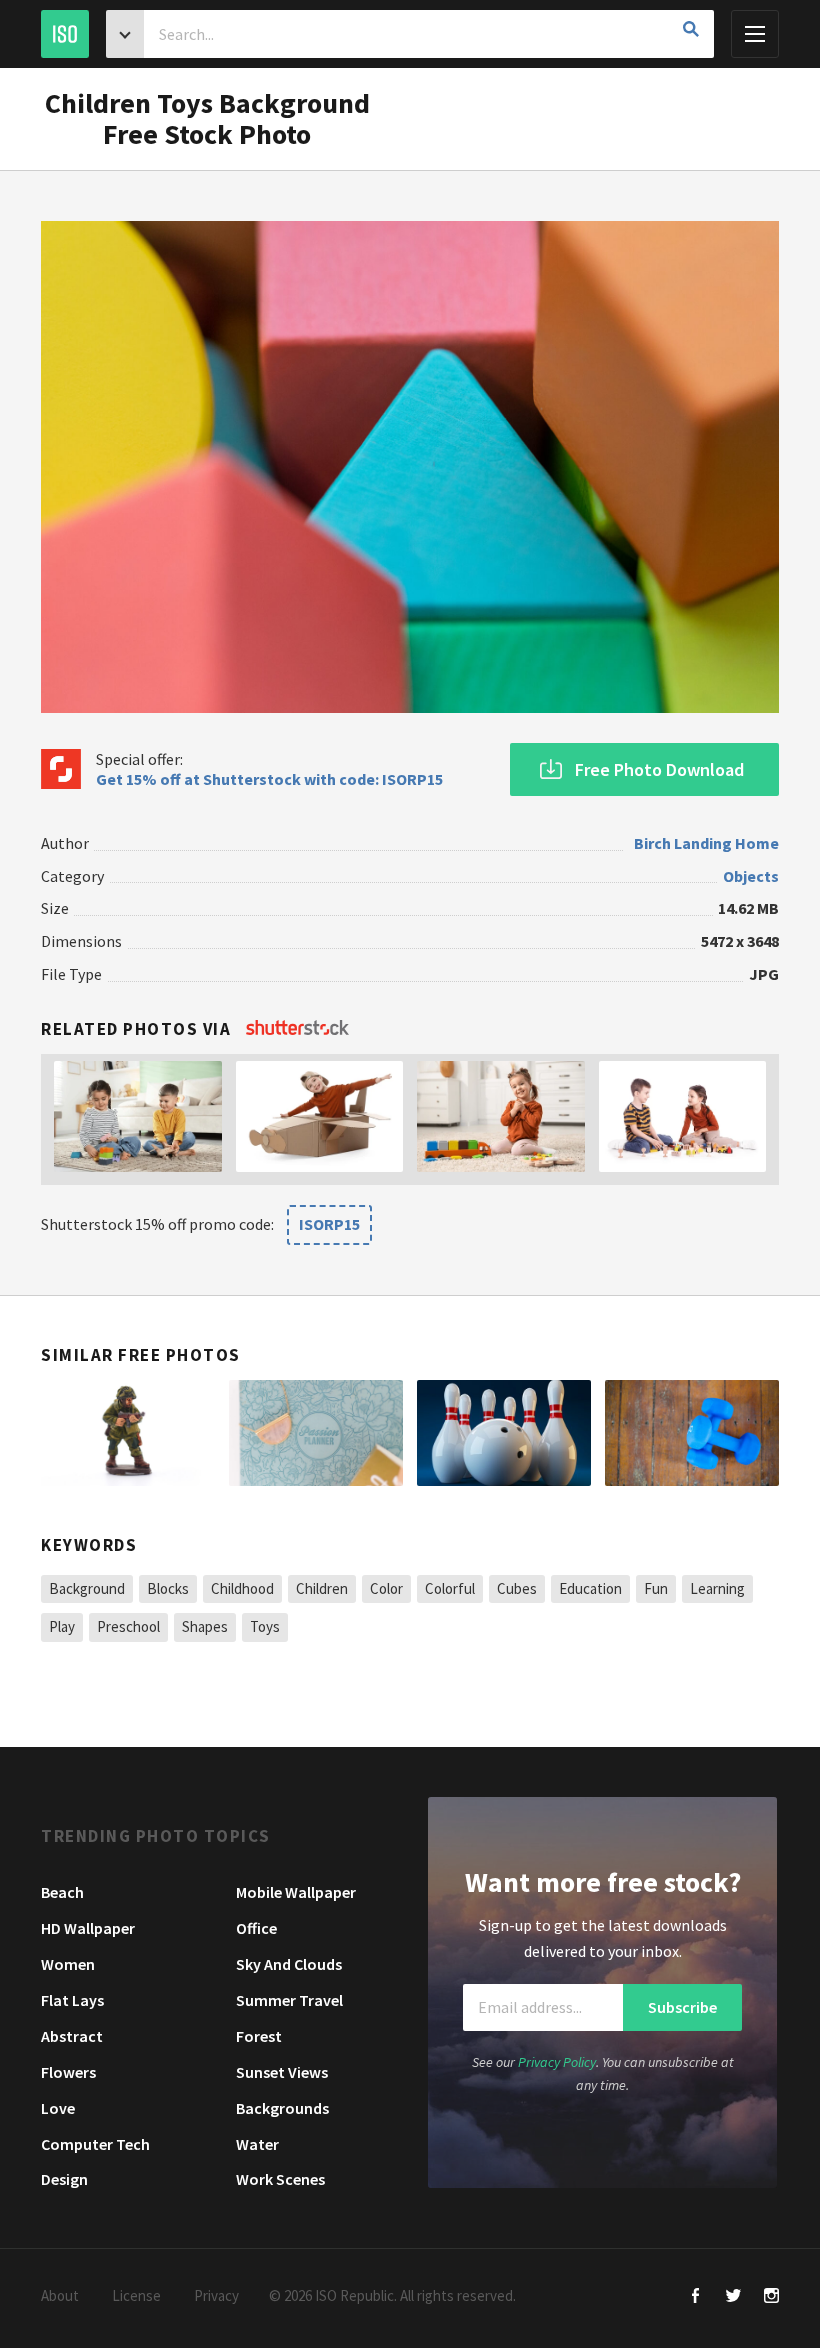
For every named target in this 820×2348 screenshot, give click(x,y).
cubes (517, 1588)
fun (656, 1588)
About (60, 2295)
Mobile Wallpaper (296, 1892)
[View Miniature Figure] (128, 1433)
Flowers (68, 2072)
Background (87, 1588)
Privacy (216, 2295)
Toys (265, 1626)
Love (58, 2108)
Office (256, 1928)
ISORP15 (329, 1224)
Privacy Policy (557, 2062)
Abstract (72, 2036)
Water (257, 2144)
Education (590, 1588)
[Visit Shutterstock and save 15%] (297, 1029)
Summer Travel (289, 2000)
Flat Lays (72, 2000)
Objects (751, 876)
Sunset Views (282, 2072)
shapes (205, 1626)
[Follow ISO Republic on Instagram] (771, 2297)
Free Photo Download (659, 769)
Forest (259, 2036)
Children (322, 1588)
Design (64, 2179)
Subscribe (682, 2008)
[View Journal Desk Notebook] (316, 1433)
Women (68, 1964)
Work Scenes (280, 2179)
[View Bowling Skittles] (504, 1433)
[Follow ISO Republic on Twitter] (733, 2297)
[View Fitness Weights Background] (692, 1433)
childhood (242, 1588)
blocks (168, 1588)
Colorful (450, 1588)
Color (386, 1588)
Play (62, 1626)
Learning (717, 1588)
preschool (128, 1626)
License (136, 2295)
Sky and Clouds (289, 1964)
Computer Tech (95, 2144)
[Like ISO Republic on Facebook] (695, 2297)
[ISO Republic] (65, 34)
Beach (62, 1892)
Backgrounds (282, 2108)
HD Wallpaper (88, 1928)
